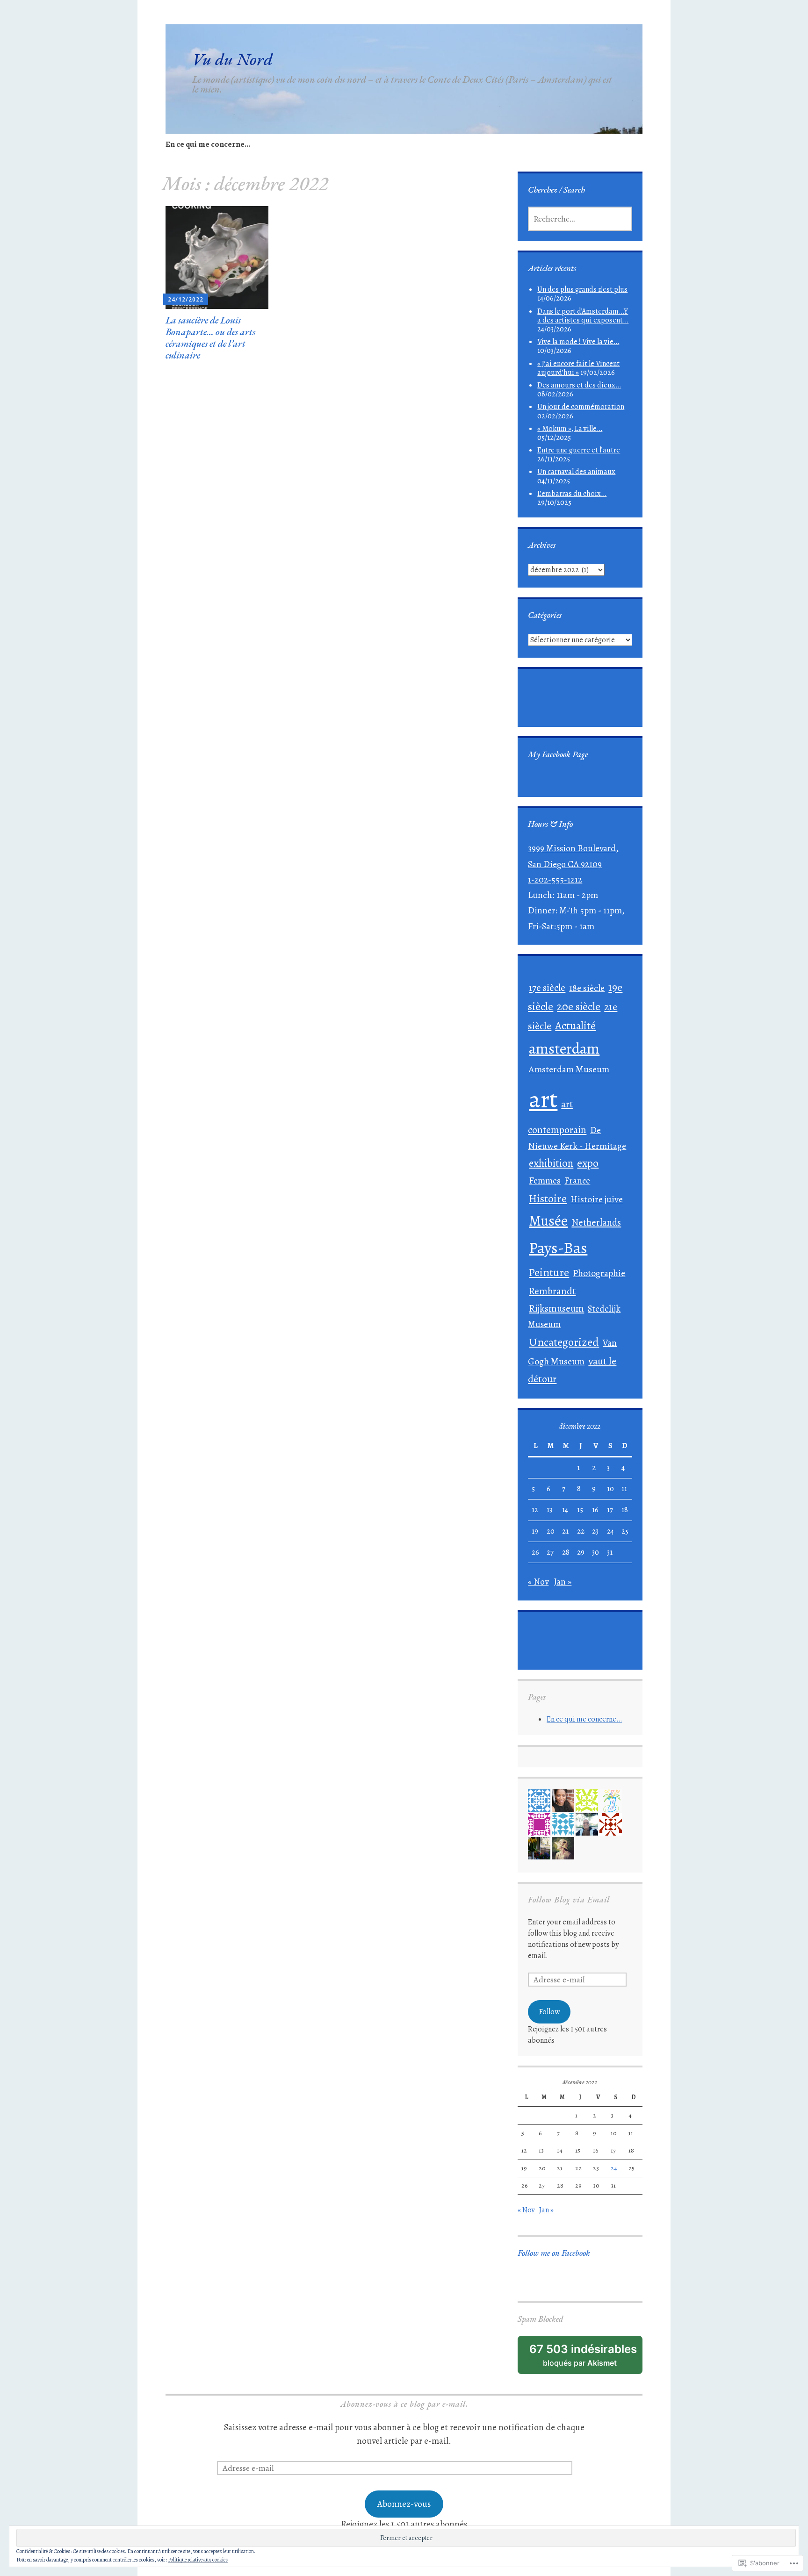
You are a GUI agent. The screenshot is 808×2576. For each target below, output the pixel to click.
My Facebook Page (558, 754)
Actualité (575, 1026)
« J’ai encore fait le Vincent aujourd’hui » (578, 368)
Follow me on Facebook (554, 2253)
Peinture (549, 1272)
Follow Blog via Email (569, 1899)
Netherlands (596, 1222)
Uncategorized (564, 1342)
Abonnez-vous (404, 2504)
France (577, 1180)
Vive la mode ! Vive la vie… (578, 342)
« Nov (538, 1582)
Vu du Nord (232, 59)
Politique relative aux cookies (198, 2560)
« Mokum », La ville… (570, 429)
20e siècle (579, 1007)
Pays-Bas (558, 1248)
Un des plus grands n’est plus (582, 289)
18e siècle (587, 988)
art (543, 1099)
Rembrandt (552, 1291)
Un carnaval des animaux (576, 472)
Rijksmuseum (556, 1308)
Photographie (599, 1273)
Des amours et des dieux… (579, 385)
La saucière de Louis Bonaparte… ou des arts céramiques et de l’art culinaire (210, 338)
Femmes (545, 1180)
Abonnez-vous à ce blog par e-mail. (404, 2404)
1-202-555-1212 (555, 880)
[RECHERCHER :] (580, 219)
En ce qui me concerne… (208, 144)
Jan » (563, 1582)
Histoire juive (597, 1199)
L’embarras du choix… (572, 494)
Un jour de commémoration (581, 407)
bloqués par (586, 2358)
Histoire (548, 1198)
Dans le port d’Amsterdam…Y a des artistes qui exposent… (583, 316)
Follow (549, 2012)
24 (610, 1531)
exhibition (551, 1163)
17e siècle (547, 987)
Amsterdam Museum (569, 1069)
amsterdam (564, 1048)
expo (588, 1163)
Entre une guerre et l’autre (579, 450)
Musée (548, 1221)
